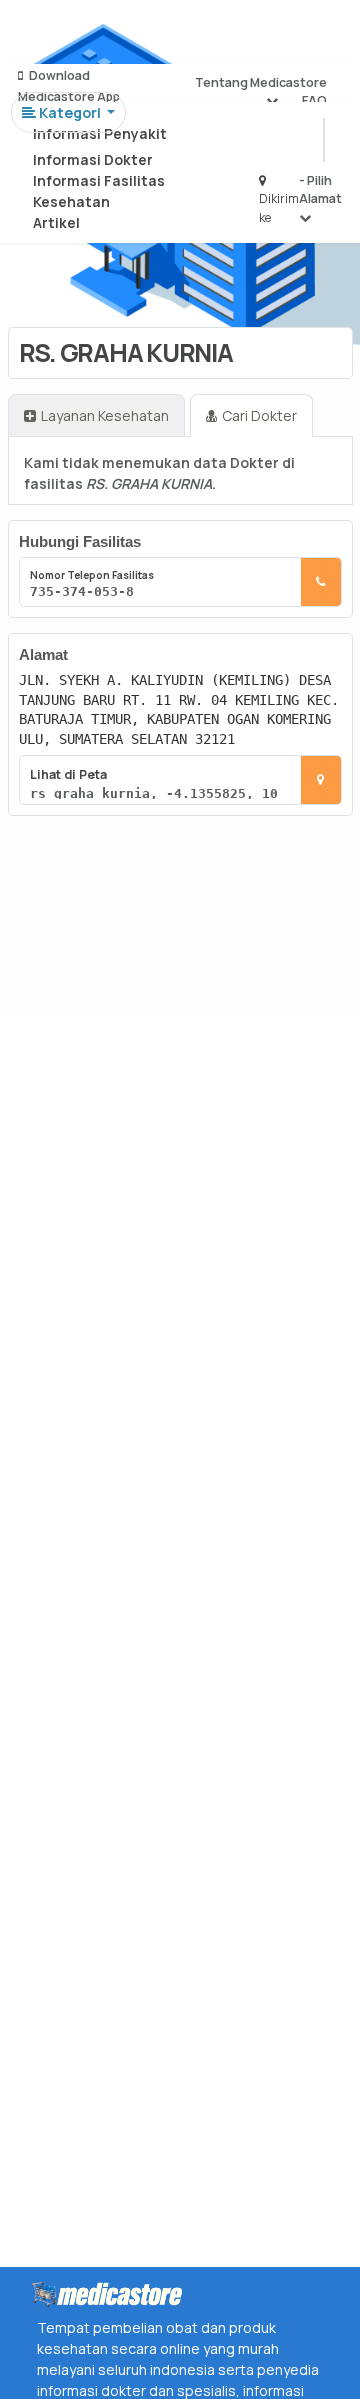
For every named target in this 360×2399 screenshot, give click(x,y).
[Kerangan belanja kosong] (61, 35)
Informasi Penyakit (100, 133)
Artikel (56, 222)
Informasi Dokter (93, 159)
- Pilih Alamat (320, 189)
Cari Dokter (259, 415)
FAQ (314, 100)
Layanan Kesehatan (105, 415)
